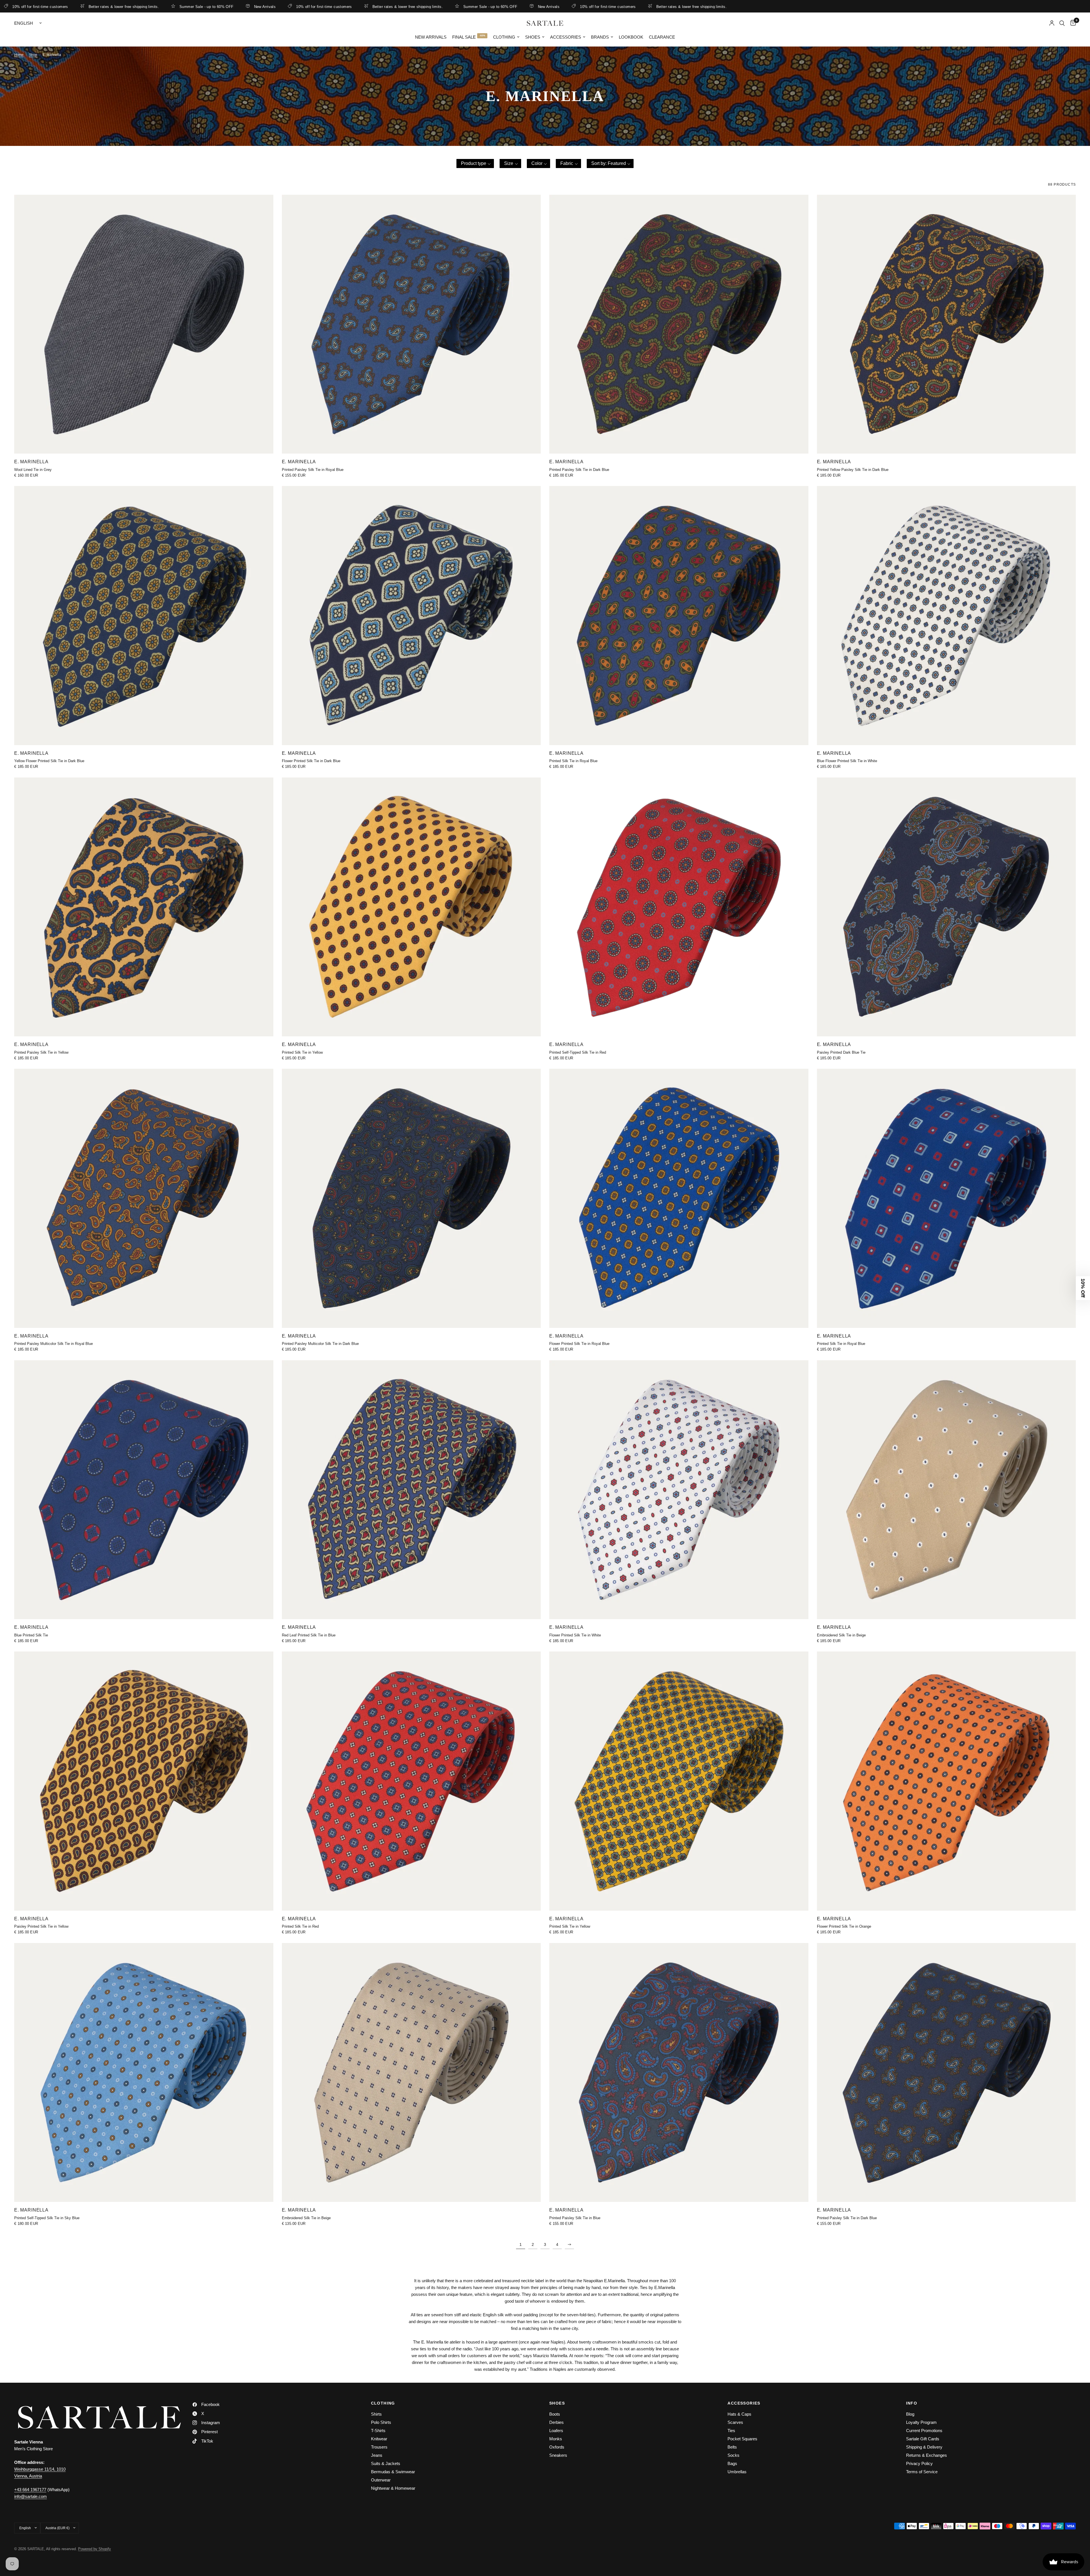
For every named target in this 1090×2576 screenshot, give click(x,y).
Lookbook (631, 37)
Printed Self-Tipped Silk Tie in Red (578, 1052)
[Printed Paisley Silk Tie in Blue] (679, 2073)
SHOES (557, 2403)
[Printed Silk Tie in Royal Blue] (679, 616)
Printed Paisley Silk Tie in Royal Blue (313, 470)
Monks (556, 2439)
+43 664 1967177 (30, 2490)
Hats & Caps (739, 2414)
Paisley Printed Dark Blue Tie (841, 1052)
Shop (33, 55)
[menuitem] (431, 37)
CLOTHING (383, 2403)
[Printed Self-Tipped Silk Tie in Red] (679, 907)
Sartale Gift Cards (923, 2439)
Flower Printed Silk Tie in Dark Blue (311, 761)
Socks (733, 2455)
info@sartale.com (31, 2496)
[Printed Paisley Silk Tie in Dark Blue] (679, 324)
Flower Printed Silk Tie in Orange (844, 1926)
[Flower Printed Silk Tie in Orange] (947, 1781)
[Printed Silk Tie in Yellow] (411, 907)
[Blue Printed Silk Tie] (144, 1490)
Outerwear (381, 2480)
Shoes (533, 37)
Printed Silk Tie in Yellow (302, 1052)
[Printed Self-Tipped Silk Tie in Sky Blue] (144, 2073)
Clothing (504, 37)
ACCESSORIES (744, 2403)
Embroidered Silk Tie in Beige (841, 1635)
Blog (910, 2414)
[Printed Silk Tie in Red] (411, 1781)
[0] (1072, 23)
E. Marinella (31, 462)
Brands (600, 37)
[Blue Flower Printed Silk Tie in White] (947, 616)
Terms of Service (922, 2472)
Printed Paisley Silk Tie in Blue (575, 2218)
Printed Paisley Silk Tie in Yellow (41, 1052)
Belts (732, 2447)
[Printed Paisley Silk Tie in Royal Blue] (411, 324)
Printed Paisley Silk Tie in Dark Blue (579, 470)
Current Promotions (924, 2431)
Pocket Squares (742, 2439)
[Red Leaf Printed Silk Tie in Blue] (411, 1490)
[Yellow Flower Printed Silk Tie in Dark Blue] (144, 616)
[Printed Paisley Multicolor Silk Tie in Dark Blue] (411, 1198)
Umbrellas (737, 2472)
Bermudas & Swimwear (393, 2472)
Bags (732, 2463)
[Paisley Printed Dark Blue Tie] (947, 907)
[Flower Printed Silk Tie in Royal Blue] (679, 1198)
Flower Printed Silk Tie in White (575, 1635)
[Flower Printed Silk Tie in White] (679, 1490)
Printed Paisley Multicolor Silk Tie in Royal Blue (54, 1344)
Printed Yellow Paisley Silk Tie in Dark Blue (853, 470)
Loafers (556, 2431)
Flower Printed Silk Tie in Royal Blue (579, 1344)
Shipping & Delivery (924, 2447)
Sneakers (558, 2455)
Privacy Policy (919, 2463)
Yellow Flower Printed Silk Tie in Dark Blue (49, 761)
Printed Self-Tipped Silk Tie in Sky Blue (47, 2218)
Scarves (735, 2422)
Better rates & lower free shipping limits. (74, 7)
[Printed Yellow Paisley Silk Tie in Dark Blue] (947, 324)
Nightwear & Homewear (393, 2488)
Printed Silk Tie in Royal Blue (573, 761)
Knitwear (379, 2439)
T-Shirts (378, 2431)
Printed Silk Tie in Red (300, 1926)
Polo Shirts (381, 2422)
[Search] (1062, 23)
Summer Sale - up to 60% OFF (157, 7)
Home (19, 55)
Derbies (556, 2422)
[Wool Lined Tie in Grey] (144, 324)
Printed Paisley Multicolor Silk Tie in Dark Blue (320, 1344)
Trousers (379, 2447)
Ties (731, 2431)
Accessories (566, 37)
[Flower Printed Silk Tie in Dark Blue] (411, 616)
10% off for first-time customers (274, 7)
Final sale (464, 37)
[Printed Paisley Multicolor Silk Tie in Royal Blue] (144, 1198)
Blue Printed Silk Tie (31, 1635)
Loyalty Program (921, 2422)
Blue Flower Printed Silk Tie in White (847, 761)
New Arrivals (215, 7)
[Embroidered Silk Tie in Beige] (947, 1490)
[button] (475, 164)
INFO (912, 2403)
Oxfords (557, 2447)
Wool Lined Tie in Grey (33, 470)
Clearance (662, 37)
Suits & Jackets (386, 2463)
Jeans (377, 2455)
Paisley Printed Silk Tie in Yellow (41, 1926)
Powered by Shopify (95, 2549)
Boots (555, 2414)
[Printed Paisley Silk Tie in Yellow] (144, 907)
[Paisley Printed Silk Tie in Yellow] (144, 1781)
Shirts (376, 2414)
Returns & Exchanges (927, 2455)
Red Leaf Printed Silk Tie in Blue (309, 1635)
